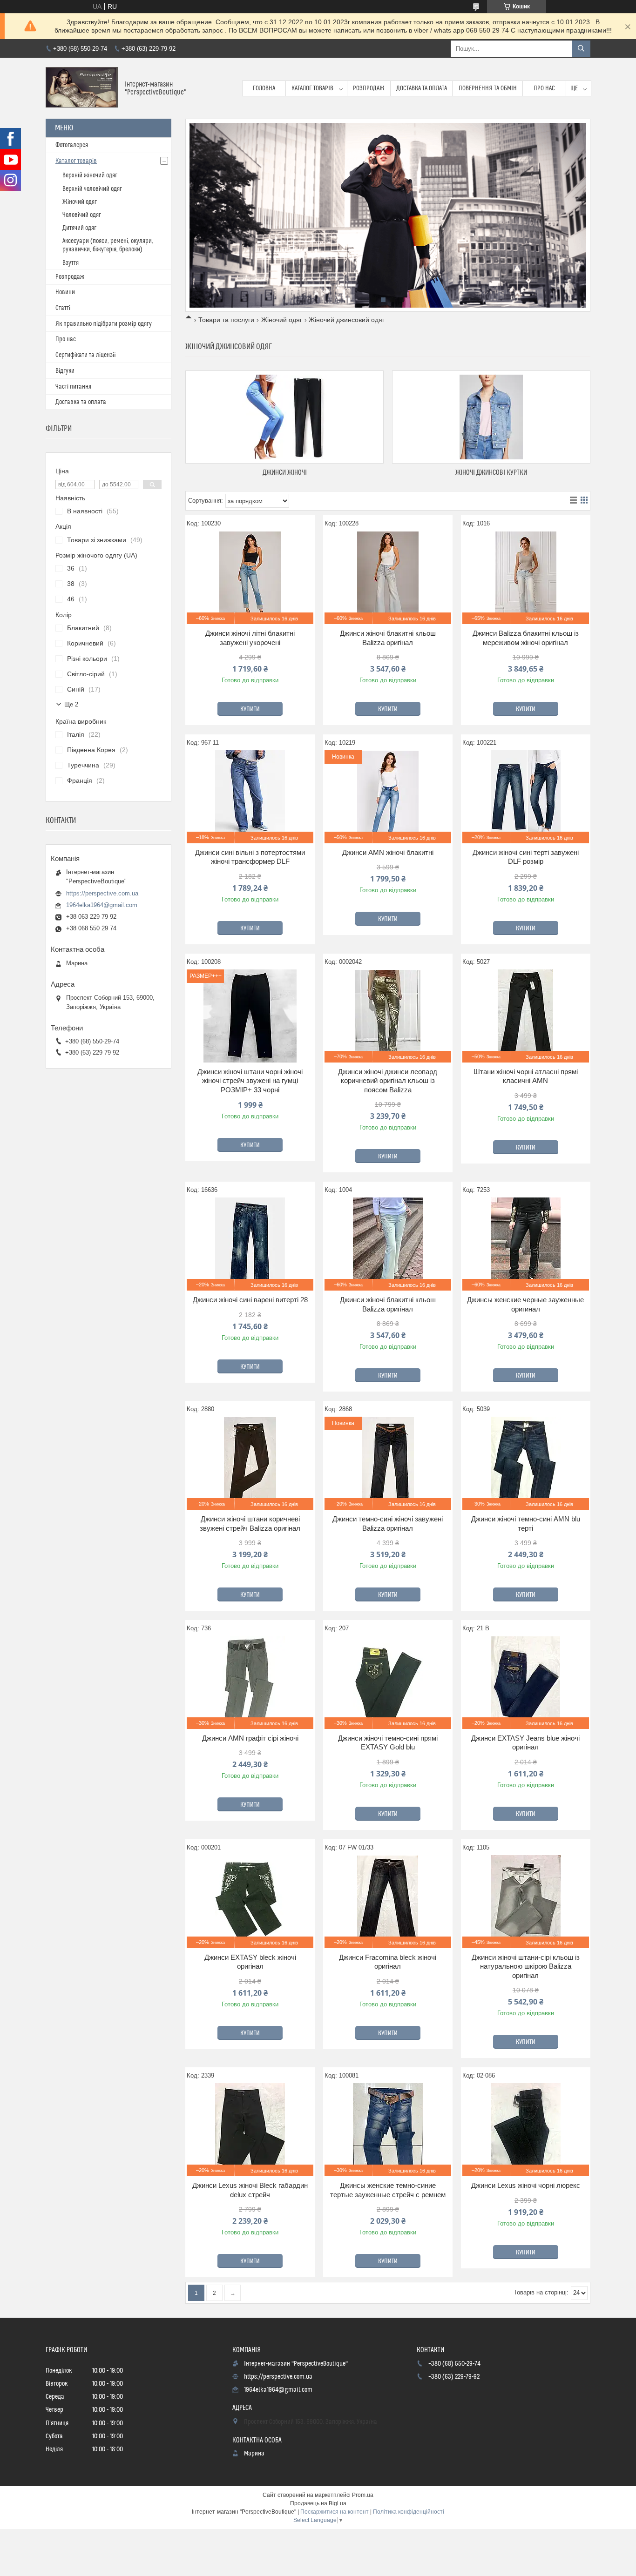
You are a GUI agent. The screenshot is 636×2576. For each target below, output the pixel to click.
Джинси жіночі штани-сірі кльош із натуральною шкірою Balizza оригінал (526, 1966)
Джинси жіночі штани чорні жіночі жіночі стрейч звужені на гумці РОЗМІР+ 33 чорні (250, 1081)
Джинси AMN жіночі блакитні (388, 852)
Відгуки (65, 371)
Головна (264, 88)
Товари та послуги (226, 320)
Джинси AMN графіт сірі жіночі (250, 1738)
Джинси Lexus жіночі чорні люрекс (526, 2185)
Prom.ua (363, 2495)
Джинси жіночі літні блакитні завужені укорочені (250, 638)
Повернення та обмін (488, 88)
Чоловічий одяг (82, 215)
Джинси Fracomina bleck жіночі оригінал (388, 1962)
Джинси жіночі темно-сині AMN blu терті (526, 1523)
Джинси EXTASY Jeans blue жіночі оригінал (525, 1743)
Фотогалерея (72, 145)
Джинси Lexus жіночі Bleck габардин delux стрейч (250, 2190)
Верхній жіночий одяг (90, 175)
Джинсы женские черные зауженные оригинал (525, 1304)
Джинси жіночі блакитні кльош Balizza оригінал (388, 638)
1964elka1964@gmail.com (102, 905)
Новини (65, 292)
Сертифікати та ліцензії (86, 355)
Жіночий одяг (282, 320)
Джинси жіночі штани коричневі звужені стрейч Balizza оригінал (250, 1523)
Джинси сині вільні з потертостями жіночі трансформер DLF (250, 857)
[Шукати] (581, 49)
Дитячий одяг (79, 228)
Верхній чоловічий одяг (92, 189)
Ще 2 (71, 704)
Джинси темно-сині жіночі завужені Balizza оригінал (388, 1523)
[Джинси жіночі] (284, 417)
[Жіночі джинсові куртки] (491, 417)
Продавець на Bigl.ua (318, 2503)
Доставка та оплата (422, 88)
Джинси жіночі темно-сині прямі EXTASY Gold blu (388, 1743)
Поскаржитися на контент (335, 2512)
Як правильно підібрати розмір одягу (104, 324)
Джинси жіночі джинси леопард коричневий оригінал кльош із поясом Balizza (388, 1081)
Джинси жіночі (285, 473)
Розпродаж (369, 88)
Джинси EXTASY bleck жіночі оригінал (250, 1962)
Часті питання (73, 387)
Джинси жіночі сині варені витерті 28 (250, 1300)
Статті (63, 308)
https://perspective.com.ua (102, 893)
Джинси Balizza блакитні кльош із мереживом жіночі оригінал (526, 638)
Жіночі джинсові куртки (491, 473)
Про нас (544, 88)
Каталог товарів (312, 88)
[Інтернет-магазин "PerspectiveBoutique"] (82, 88)
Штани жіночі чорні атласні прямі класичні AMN (526, 1076)
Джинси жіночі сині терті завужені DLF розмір (526, 857)
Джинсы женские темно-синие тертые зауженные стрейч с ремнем (388, 2190)
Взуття (71, 263)
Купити (250, 709)
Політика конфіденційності (409, 2512)
